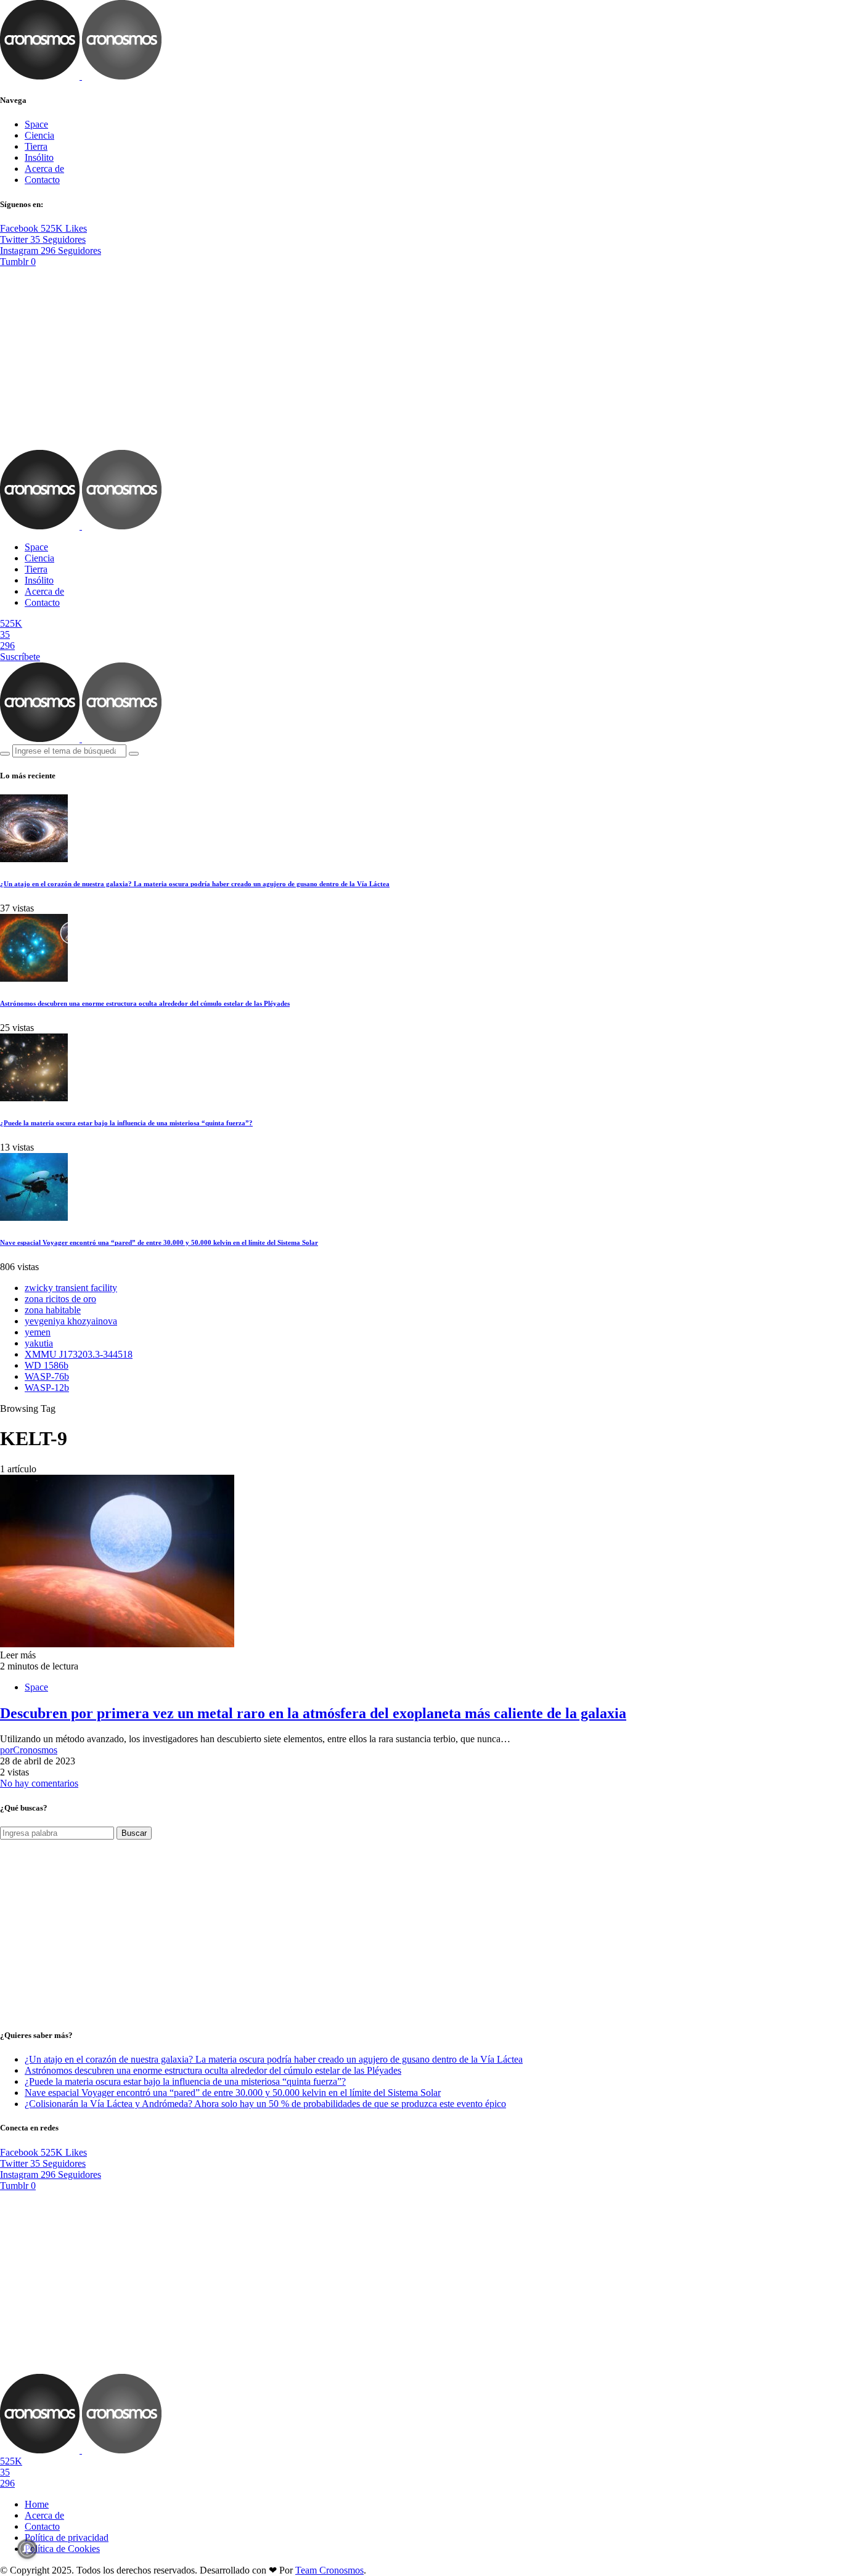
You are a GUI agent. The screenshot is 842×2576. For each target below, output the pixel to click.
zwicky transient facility (71, 1288)
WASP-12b (47, 1388)
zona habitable (53, 1310)
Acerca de (44, 169)
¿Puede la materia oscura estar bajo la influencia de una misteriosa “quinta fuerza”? (126, 1123)
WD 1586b (47, 1365)
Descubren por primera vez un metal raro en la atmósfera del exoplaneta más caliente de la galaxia (313, 1713)
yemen (38, 1332)
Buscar (134, 1833)
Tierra (36, 146)
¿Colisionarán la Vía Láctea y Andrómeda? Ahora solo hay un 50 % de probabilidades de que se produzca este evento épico (265, 2104)
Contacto (42, 180)
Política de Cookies (62, 2549)
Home (37, 2504)
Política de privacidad (67, 2537)
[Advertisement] (421, 359)
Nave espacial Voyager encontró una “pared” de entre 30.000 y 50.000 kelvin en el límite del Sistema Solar (159, 1242)
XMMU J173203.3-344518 (79, 1354)
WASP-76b (47, 1376)
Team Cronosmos (329, 2570)
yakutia (39, 1343)
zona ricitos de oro (60, 1299)
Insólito (39, 157)
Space (36, 124)
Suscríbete (20, 657)
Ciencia (39, 135)
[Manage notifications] (27, 2549)
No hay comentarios (39, 1783)
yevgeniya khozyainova (71, 1321)
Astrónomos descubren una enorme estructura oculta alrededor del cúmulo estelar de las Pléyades (145, 1003)
